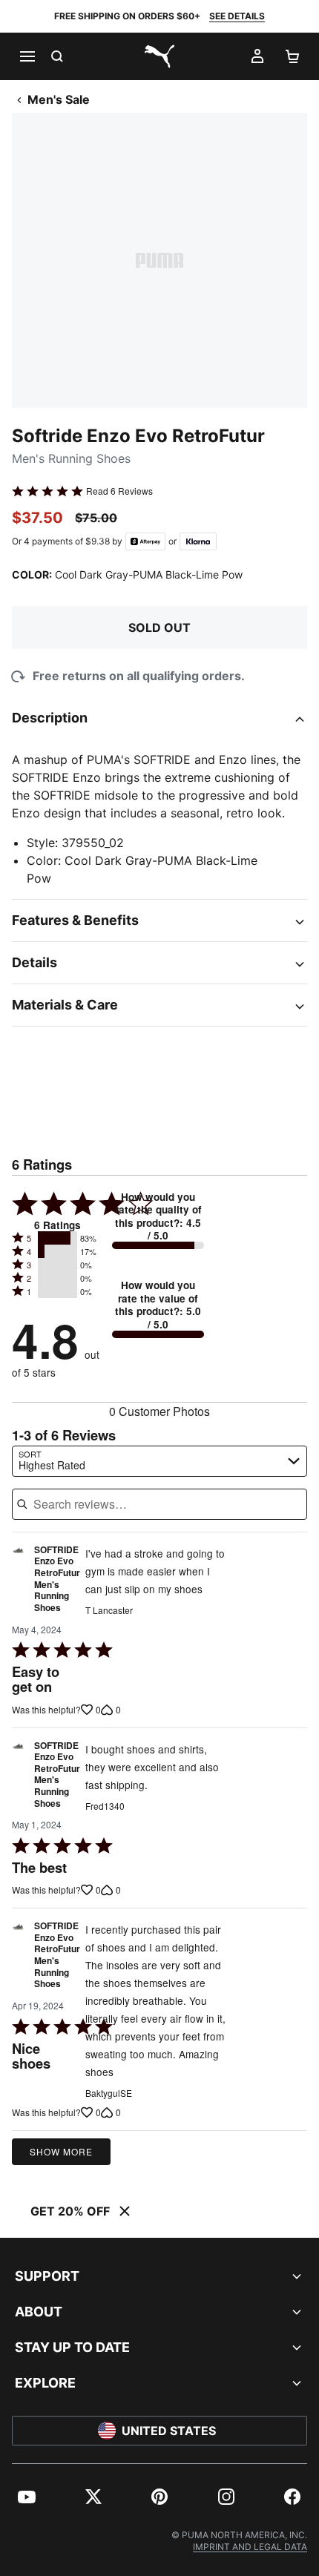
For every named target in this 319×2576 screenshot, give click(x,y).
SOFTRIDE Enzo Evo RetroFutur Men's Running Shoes (57, 1579)
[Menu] (27, 56)
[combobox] (159, 1461)
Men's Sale (59, 99)
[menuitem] (27, 2497)
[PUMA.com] (159, 56)
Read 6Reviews (119, 491)
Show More (61, 2151)
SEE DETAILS (237, 16)
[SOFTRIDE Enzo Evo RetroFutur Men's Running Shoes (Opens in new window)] (18, 1583)
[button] (57, 1238)
